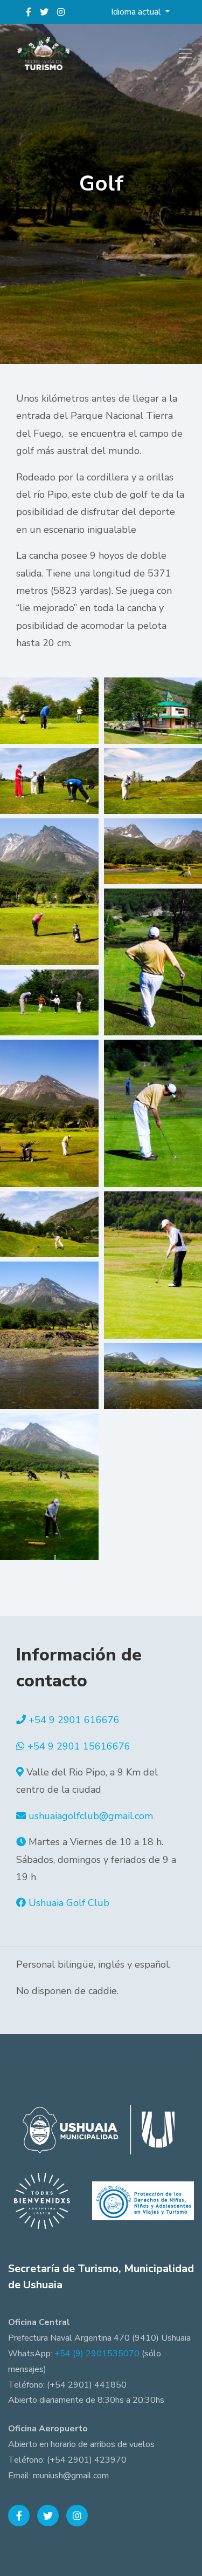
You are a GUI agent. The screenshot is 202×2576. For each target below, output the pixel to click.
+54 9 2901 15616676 (79, 1746)
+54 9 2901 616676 (74, 1720)
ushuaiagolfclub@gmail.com (91, 1816)
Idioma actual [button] (137, 12)
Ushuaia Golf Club (69, 1903)
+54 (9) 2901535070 (97, 2354)
